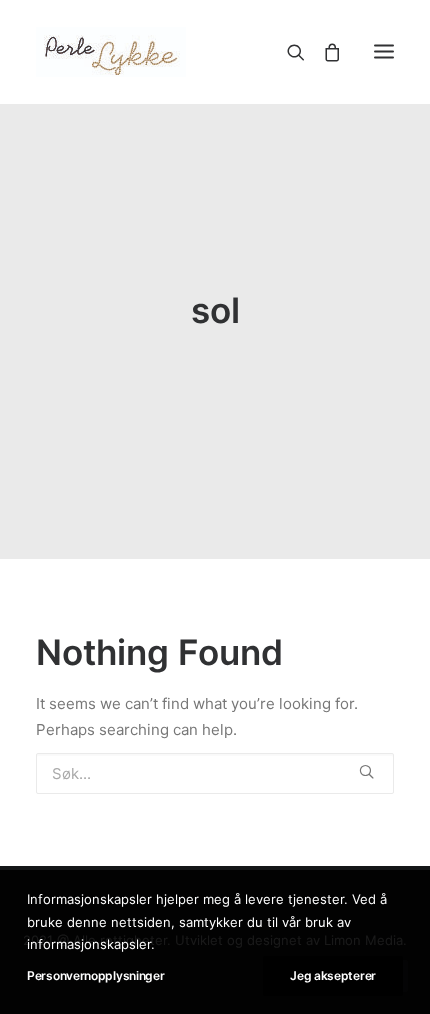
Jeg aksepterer (333, 975)
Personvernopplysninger (95, 975)
